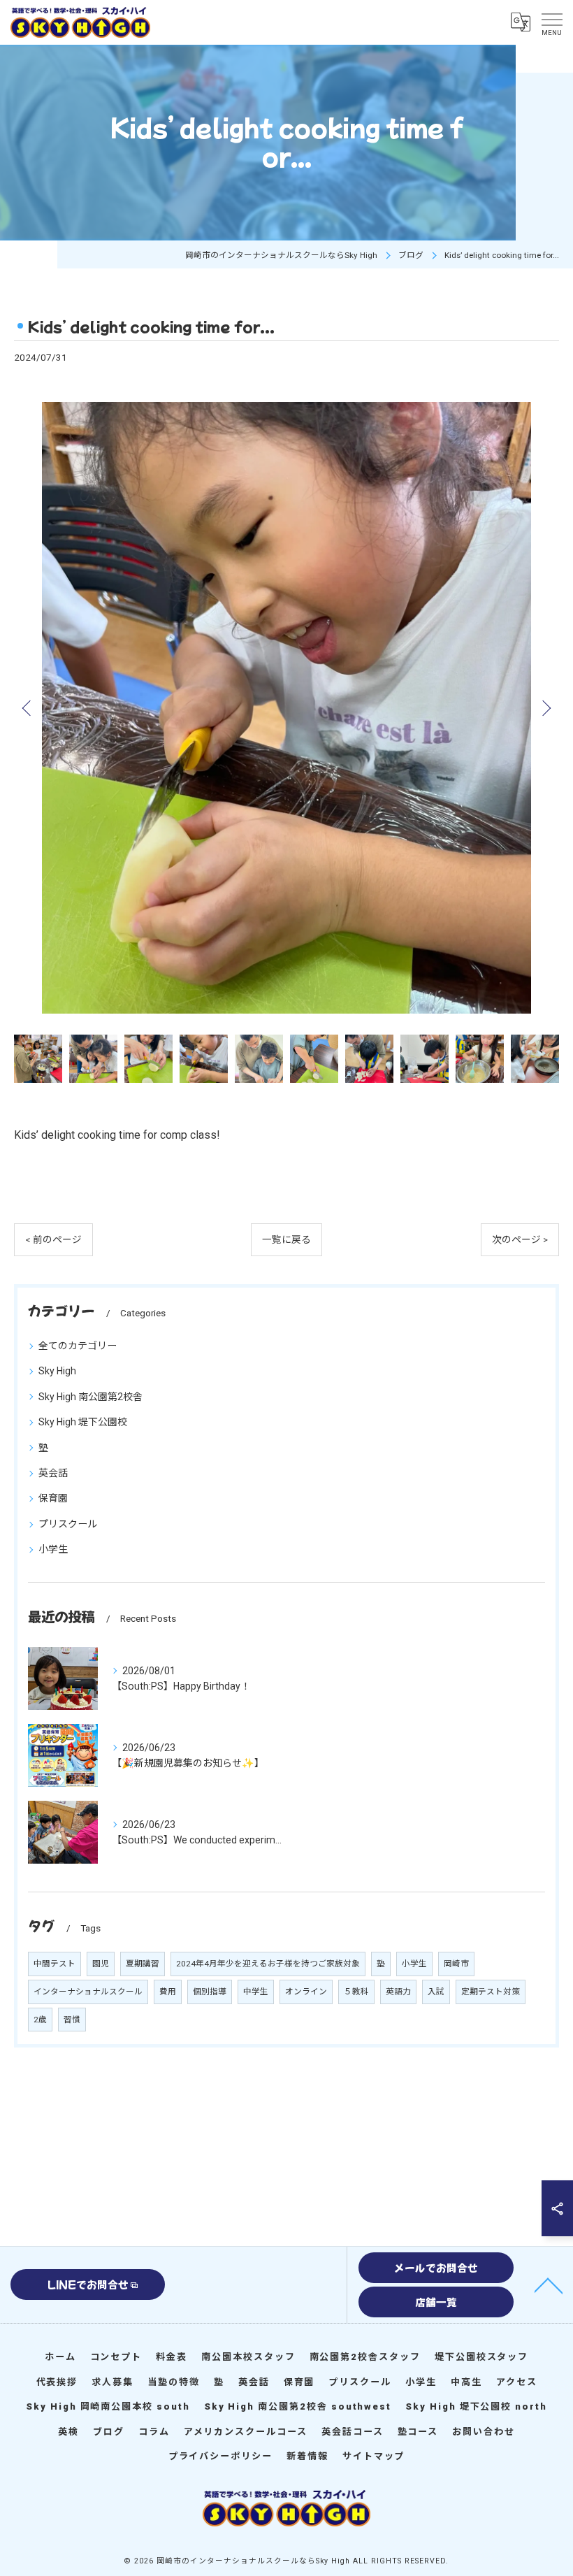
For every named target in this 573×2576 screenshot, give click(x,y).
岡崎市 (456, 1964)
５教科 (356, 1992)
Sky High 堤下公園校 (83, 1422)
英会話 (53, 1473)
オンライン (306, 1992)
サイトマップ (374, 2456)
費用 (168, 1992)
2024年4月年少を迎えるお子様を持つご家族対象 (268, 1964)
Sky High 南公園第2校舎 (90, 1397)
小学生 (53, 1549)
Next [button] (545, 707)
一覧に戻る (286, 1239)
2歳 (40, 2020)
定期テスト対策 (491, 1992)
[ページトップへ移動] (549, 2284)
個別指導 (210, 1992)
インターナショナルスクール (88, 1992)
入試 (436, 1992)
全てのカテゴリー (78, 1346)
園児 (101, 1964)
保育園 (53, 1498)
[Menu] (551, 22)
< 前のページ (53, 1239)
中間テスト (55, 1964)
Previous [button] (28, 707)
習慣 (72, 2020)
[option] (286, 708)
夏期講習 (143, 1964)
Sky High (57, 1371)
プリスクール (68, 1524)
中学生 (256, 1992)
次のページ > (520, 1239)
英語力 (398, 1992)
